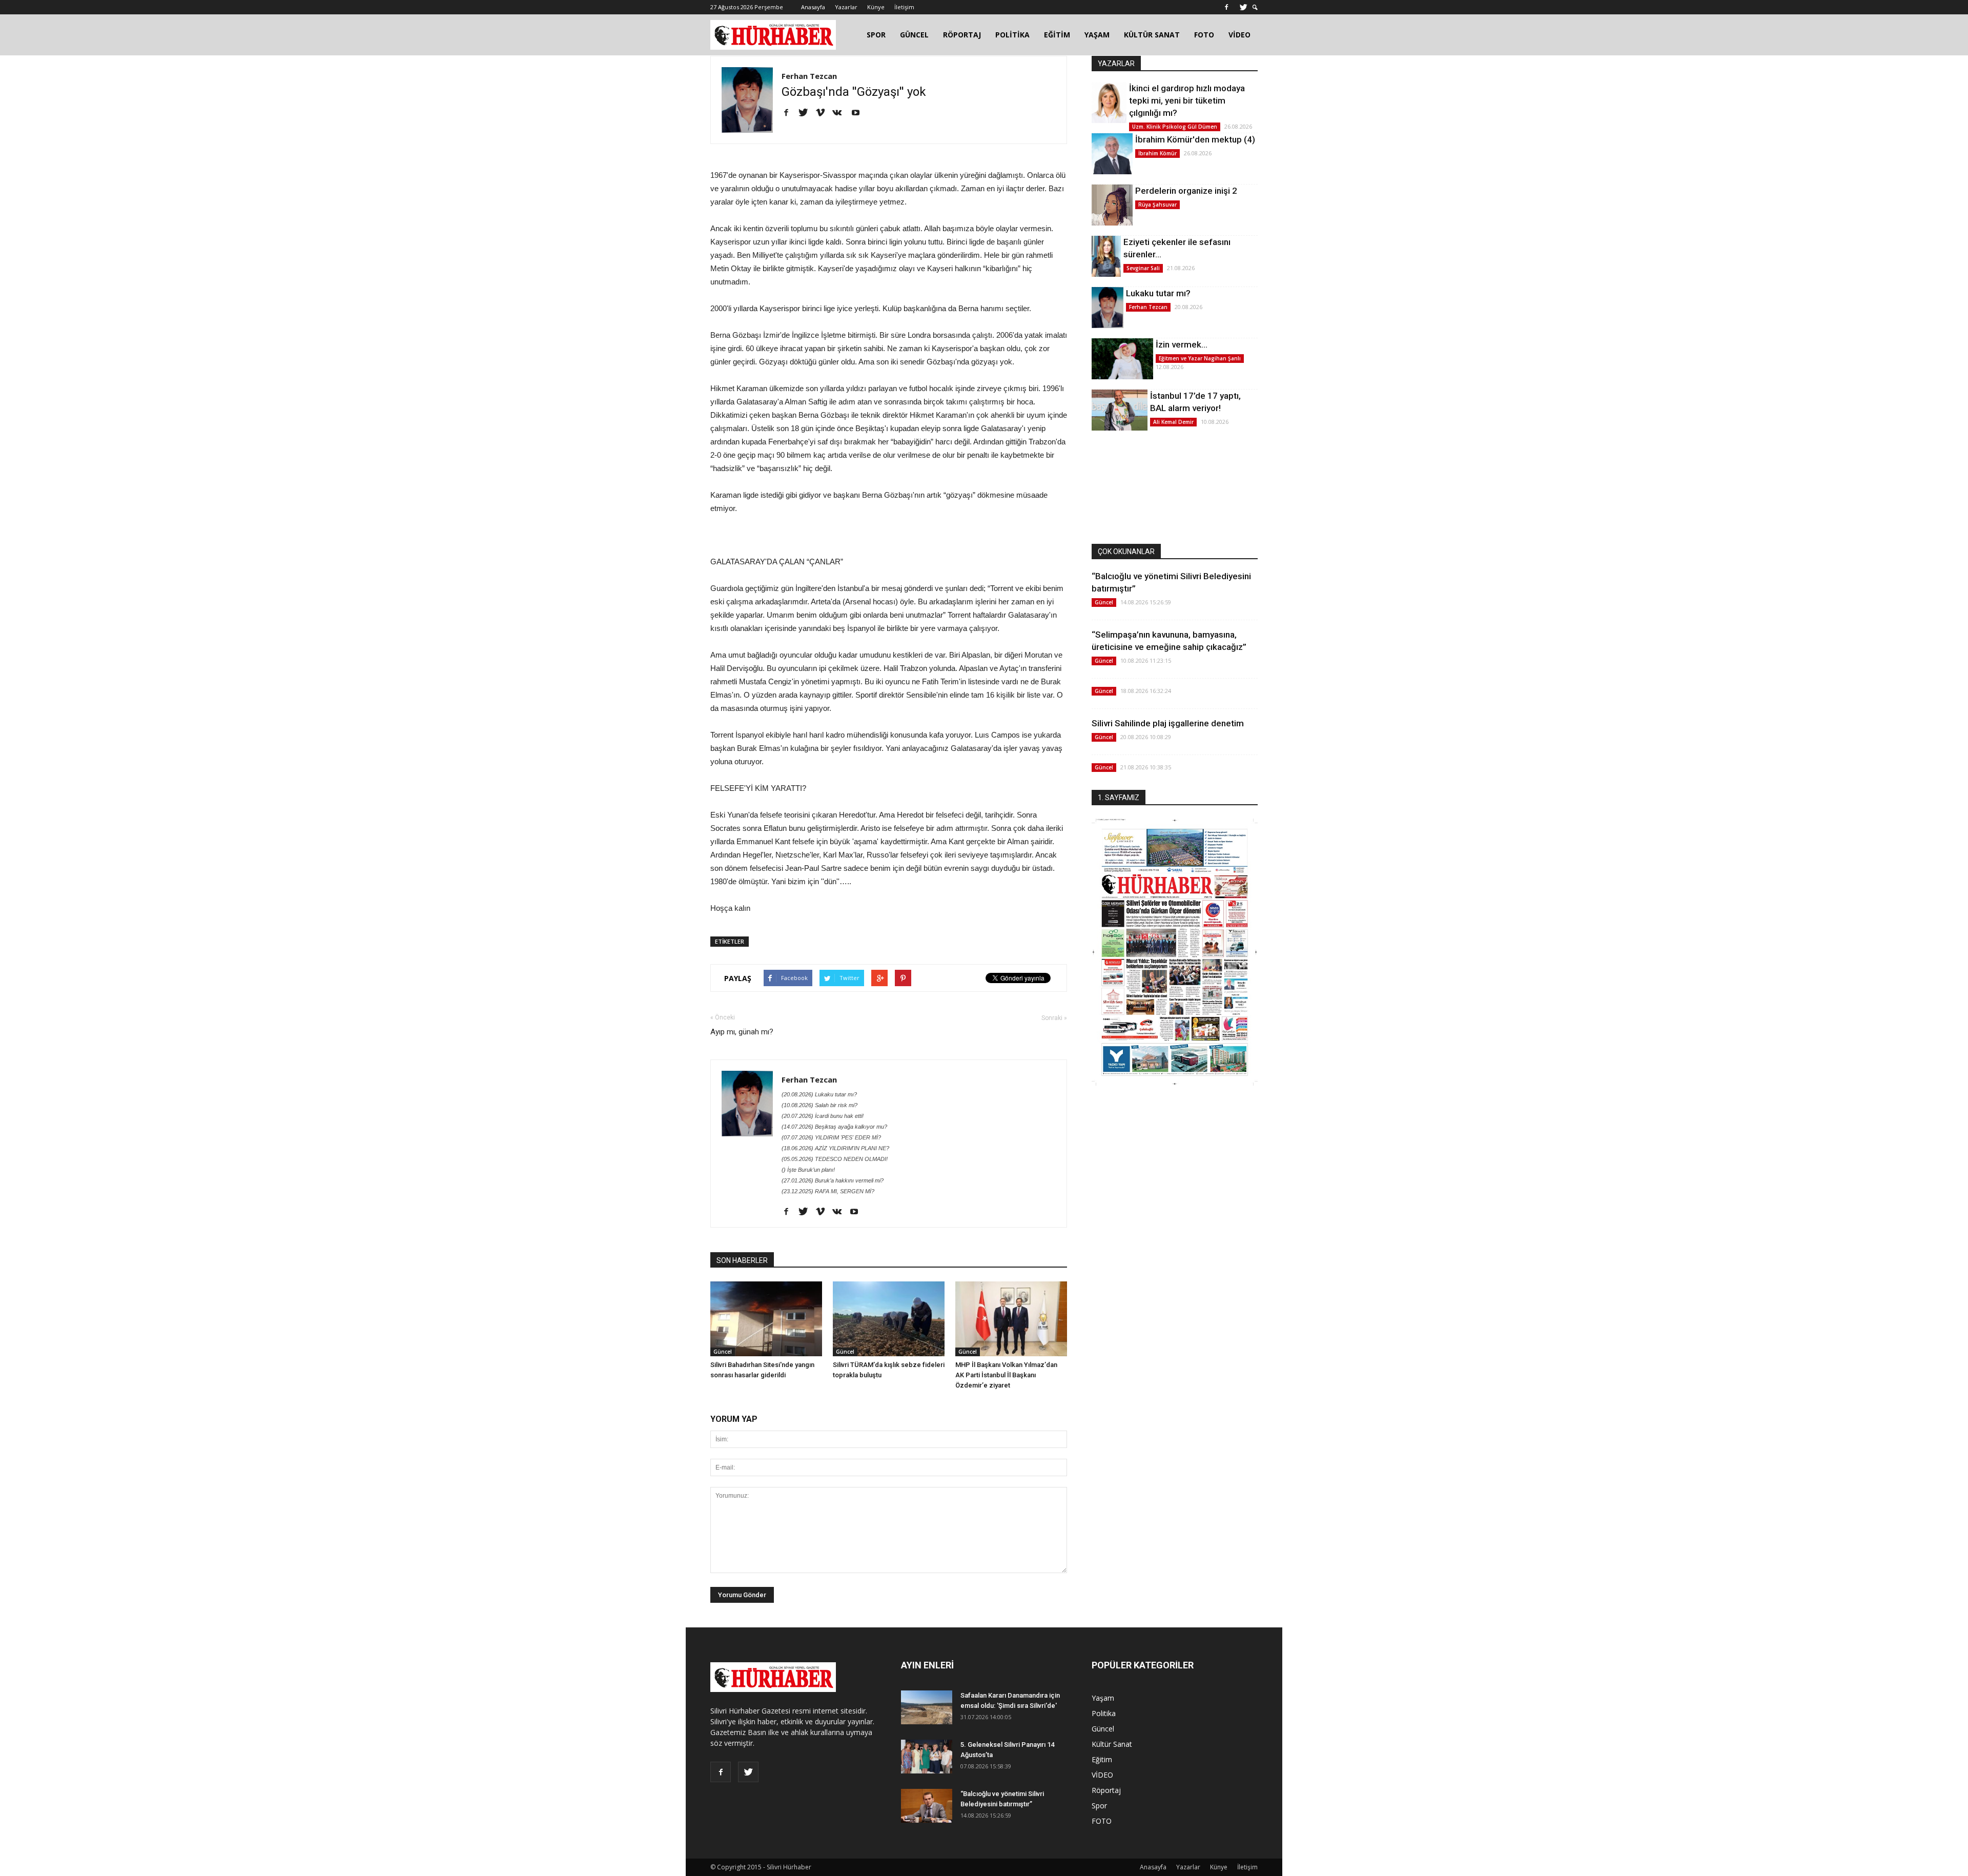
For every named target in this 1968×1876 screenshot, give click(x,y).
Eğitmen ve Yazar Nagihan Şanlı (1200, 358)
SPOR (876, 35)
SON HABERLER (742, 1260)
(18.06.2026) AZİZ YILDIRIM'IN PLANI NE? (835, 1148)
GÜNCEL (914, 35)
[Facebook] (1226, 7)
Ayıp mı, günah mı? (742, 1032)
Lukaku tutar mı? (1158, 293)
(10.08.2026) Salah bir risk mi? (819, 1105)
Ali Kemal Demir (1173, 422)
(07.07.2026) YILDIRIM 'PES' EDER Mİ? (831, 1137)
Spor (1099, 1806)
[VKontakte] (841, 113)
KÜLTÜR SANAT (1152, 35)
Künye (876, 7)
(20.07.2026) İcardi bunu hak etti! (823, 1116)
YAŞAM (1097, 35)
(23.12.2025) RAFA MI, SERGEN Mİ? (828, 1191)
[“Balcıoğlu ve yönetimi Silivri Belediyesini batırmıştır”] (927, 1806)
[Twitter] (1243, 7)
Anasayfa (813, 7)
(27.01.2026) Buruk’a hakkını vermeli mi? (833, 1180)
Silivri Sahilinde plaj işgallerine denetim (1168, 723)
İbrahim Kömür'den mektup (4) (1195, 139)
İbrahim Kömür (1157, 153)
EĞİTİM (1057, 35)
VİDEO (1239, 35)
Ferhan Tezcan (809, 76)
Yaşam (1103, 1698)
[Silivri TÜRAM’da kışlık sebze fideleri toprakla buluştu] (889, 1319)
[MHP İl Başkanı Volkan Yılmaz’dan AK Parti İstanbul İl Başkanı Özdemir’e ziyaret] (1011, 1319)
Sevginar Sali (1143, 268)
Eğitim (1102, 1759)
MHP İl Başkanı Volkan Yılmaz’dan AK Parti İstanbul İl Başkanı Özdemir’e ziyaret (1006, 1375)
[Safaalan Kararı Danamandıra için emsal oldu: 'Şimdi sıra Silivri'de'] (927, 1708)
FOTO (1204, 35)
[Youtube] (859, 113)
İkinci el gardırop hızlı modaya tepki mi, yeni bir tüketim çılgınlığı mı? (1187, 100)
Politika (1104, 1713)
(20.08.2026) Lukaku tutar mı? (819, 1094)
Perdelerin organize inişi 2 (1186, 191)
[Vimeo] (824, 113)
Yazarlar (846, 7)
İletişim (904, 7)
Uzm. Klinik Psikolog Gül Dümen (1175, 127)
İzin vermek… (1182, 344)
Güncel (723, 1352)
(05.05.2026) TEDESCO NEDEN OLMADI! (835, 1159)
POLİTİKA (1012, 35)
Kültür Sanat (1112, 1744)
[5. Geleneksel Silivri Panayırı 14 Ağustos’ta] (927, 1757)
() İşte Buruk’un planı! (808, 1170)
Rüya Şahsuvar (1157, 205)
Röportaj (1106, 1790)
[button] (1255, 7)
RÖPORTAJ (962, 35)
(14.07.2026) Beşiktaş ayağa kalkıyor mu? (834, 1127)
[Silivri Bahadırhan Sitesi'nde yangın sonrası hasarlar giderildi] (766, 1319)
